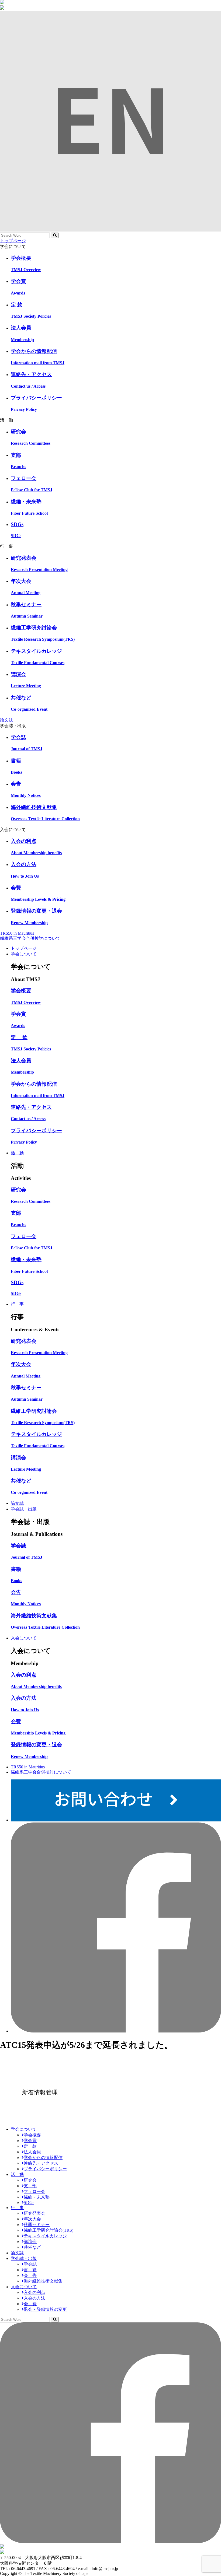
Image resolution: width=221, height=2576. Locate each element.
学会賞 (30, 2141)
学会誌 (30, 2264)
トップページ (13, 241)
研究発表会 (34, 2213)
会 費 (30, 2304)
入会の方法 (34, 2298)
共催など (32, 2247)
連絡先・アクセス (41, 2163)
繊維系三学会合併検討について (30, 938)
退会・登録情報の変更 (45, 2309)
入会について (24, 1638)
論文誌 (6, 720)
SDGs (29, 2202)
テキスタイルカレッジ (45, 2236)
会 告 (30, 2275)
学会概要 (32, 2135)
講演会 (30, 2242)
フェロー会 (34, 2191)
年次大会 (32, 2219)
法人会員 (32, 2152)
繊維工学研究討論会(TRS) (49, 2230)
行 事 (17, 1304)
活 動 (17, 1153)
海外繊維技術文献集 (43, 2281)
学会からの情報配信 (43, 2158)
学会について (24, 954)
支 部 (30, 2186)
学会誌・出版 (24, 1509)
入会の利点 (34, 2292)
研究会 (30, 2180)
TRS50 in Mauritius (17, 933)
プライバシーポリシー (45, 2169)
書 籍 (30, 2270)
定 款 (30, 2146)
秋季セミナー (37, 2225)
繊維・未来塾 (37, 2197)
